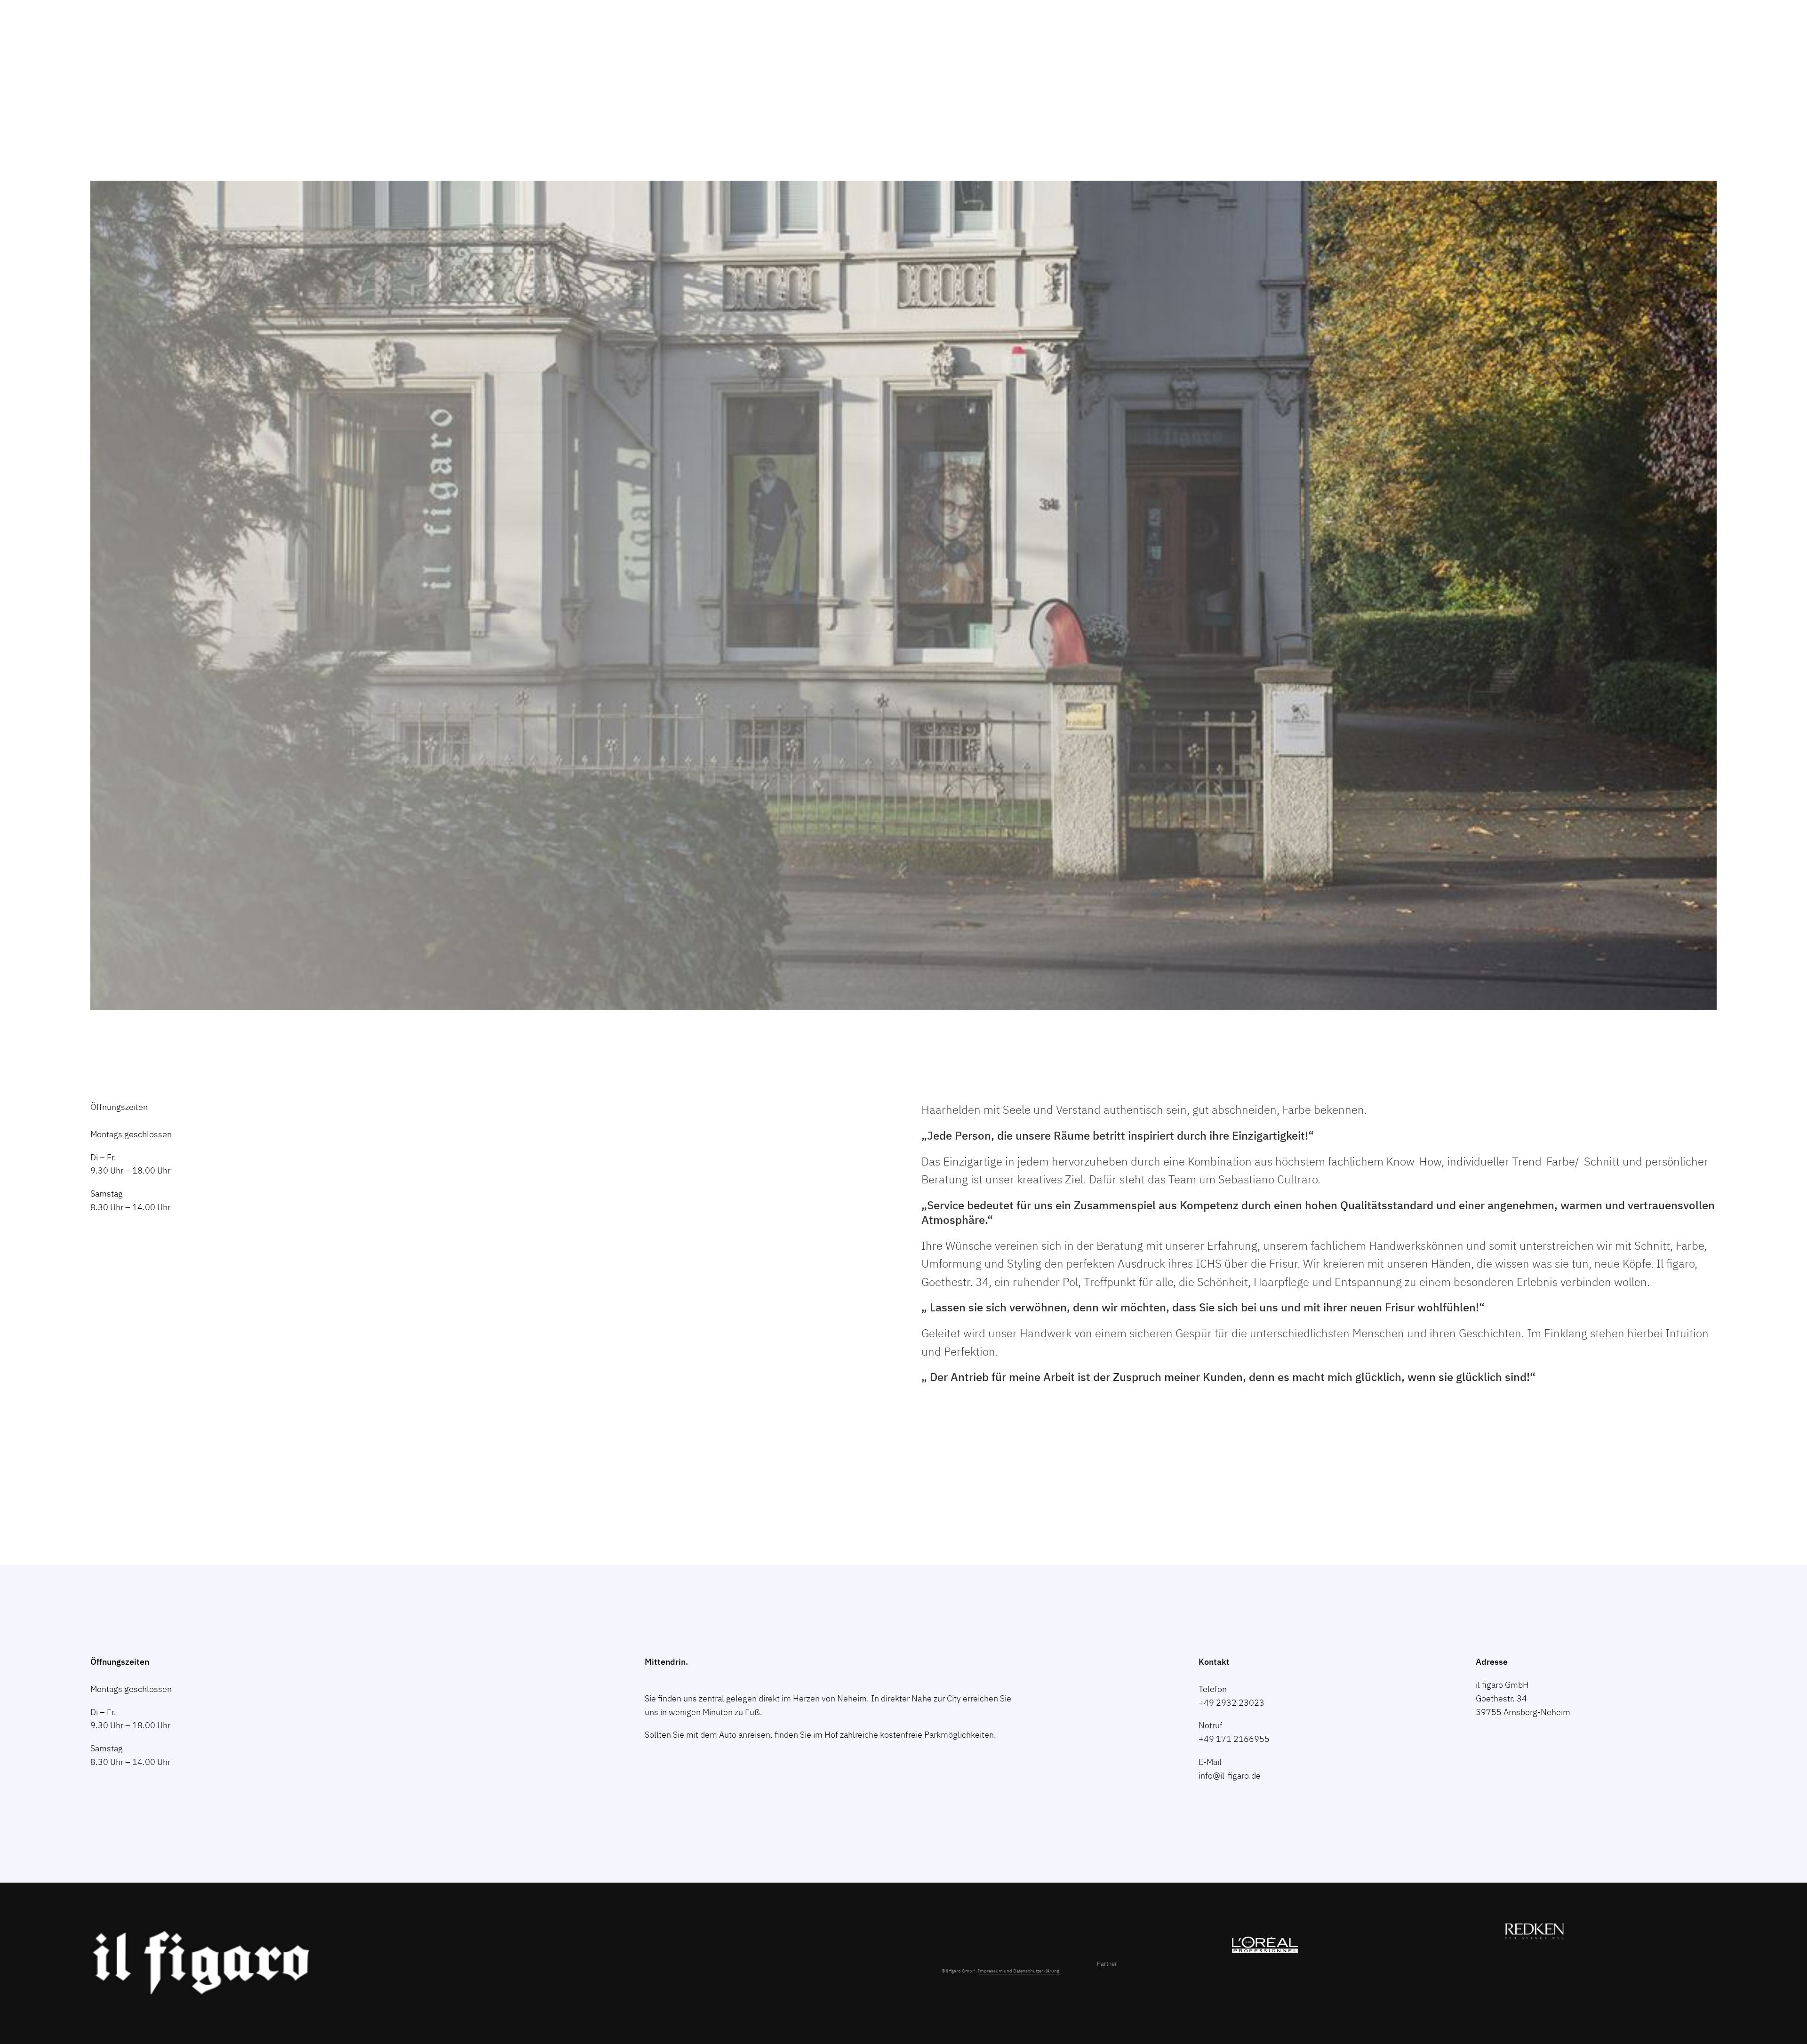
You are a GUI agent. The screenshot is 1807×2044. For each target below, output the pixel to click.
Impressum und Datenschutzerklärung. (1019, 1971)
